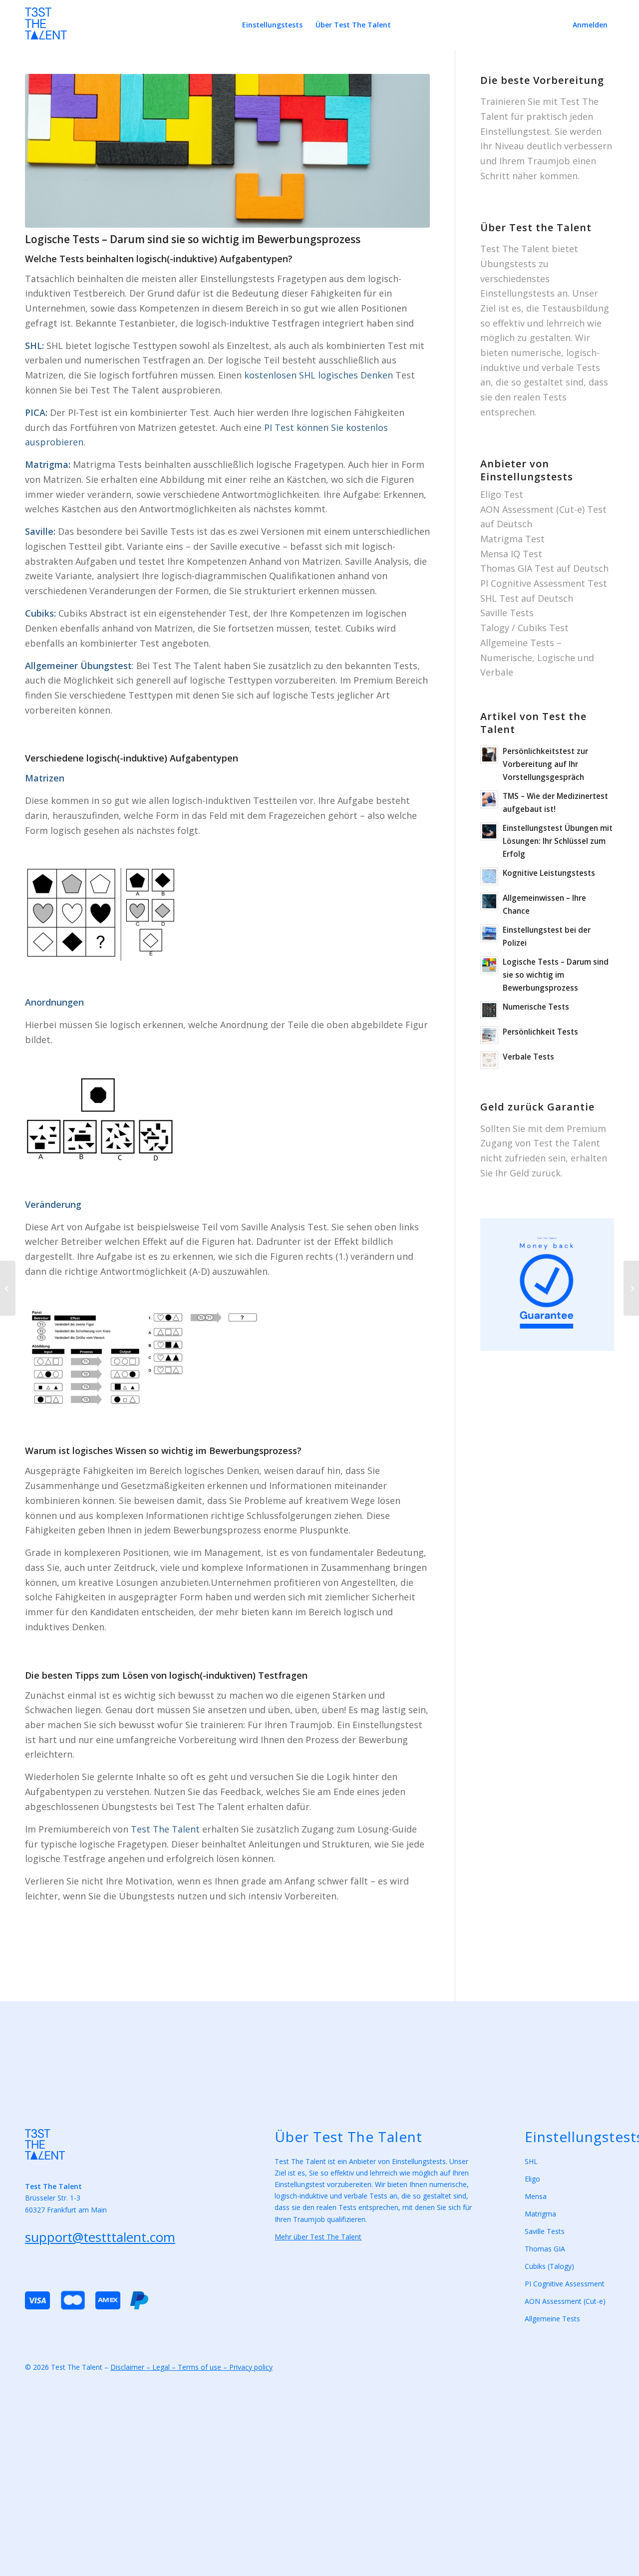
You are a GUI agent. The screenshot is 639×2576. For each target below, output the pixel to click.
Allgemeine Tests (552, 2319)
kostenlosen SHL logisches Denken (319, 375)
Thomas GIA (545, 2249)
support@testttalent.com (100, 2237)
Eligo (532, 2179)
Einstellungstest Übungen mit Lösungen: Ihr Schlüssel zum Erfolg (558, 841)
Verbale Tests (528, 1057)
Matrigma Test (512, 539)
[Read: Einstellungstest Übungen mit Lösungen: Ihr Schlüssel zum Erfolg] (489, 831)
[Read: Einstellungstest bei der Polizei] (489, 933)
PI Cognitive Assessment (565, 2284)
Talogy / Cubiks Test (524, 628)
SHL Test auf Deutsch (527, 598)
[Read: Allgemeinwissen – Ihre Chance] (489, 901)
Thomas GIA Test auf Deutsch (544, 568)
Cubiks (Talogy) (549, 2266)
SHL (531, 2161)
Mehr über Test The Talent (318, 2237)
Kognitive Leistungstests (549, 873)
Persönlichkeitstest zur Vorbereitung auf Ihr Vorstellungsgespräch (545, 764)
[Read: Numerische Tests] (489, 1010)
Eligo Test (502, 494)
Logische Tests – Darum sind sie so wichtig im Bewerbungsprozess (556, 975)
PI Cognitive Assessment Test (544, 583)
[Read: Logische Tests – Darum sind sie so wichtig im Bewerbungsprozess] (489, 965)
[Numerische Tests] (8, 1288)
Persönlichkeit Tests (540, 1032)
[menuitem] (272, 25)
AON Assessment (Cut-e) (565, 2301)
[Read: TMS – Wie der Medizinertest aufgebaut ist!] (489, 799)
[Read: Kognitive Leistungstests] (489, 876)
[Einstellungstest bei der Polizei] (631, 1288)
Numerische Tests (536, 1007)
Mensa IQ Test (511, 554)
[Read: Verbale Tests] (489, 1060)
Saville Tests (507, 613)
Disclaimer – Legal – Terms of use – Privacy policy (191, 2367)
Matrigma (540, 2214)
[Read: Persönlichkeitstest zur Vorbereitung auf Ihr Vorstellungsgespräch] (489, 754)
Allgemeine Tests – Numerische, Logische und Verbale (537, 657)
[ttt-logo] (46, 29)
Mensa (536, 2196)
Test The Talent (165, 1829)
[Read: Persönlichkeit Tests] (489, 1035)
